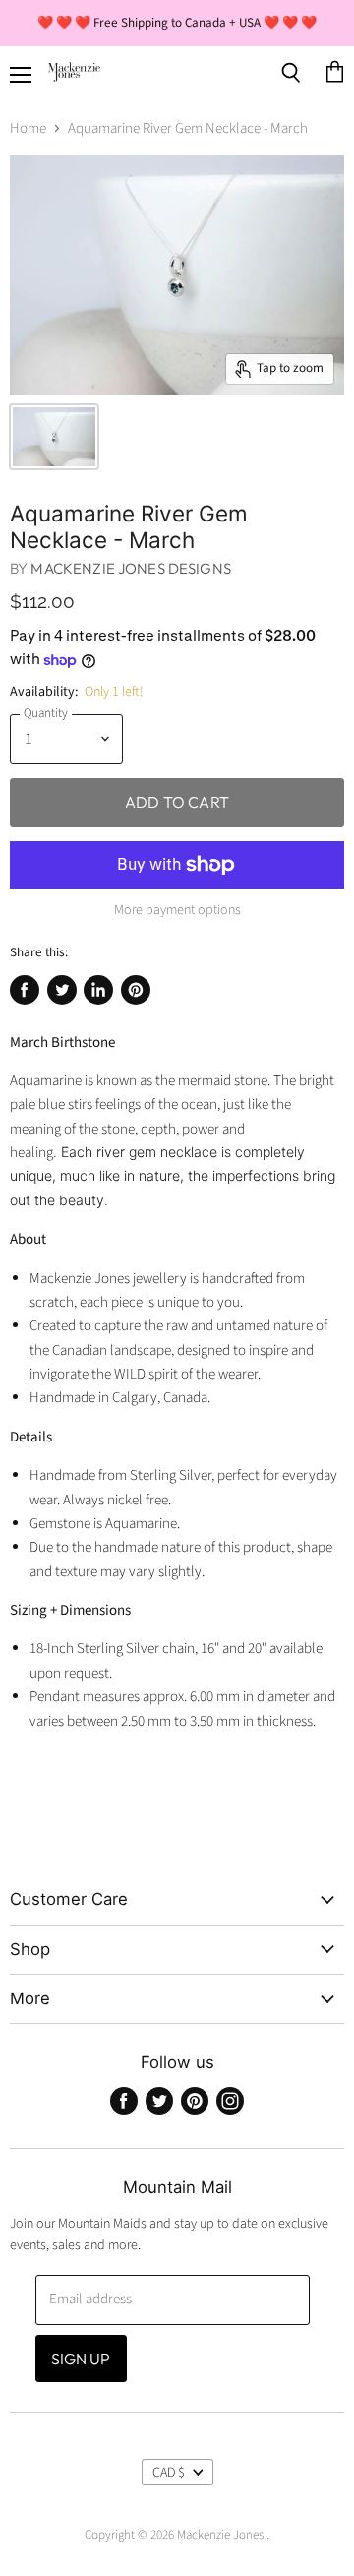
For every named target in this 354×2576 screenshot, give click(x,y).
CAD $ (169, 2473)
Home (28, 128)
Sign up (81, 2359)
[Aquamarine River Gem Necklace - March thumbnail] (54, 437)
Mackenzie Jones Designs (130, 568)
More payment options (177, 910)
